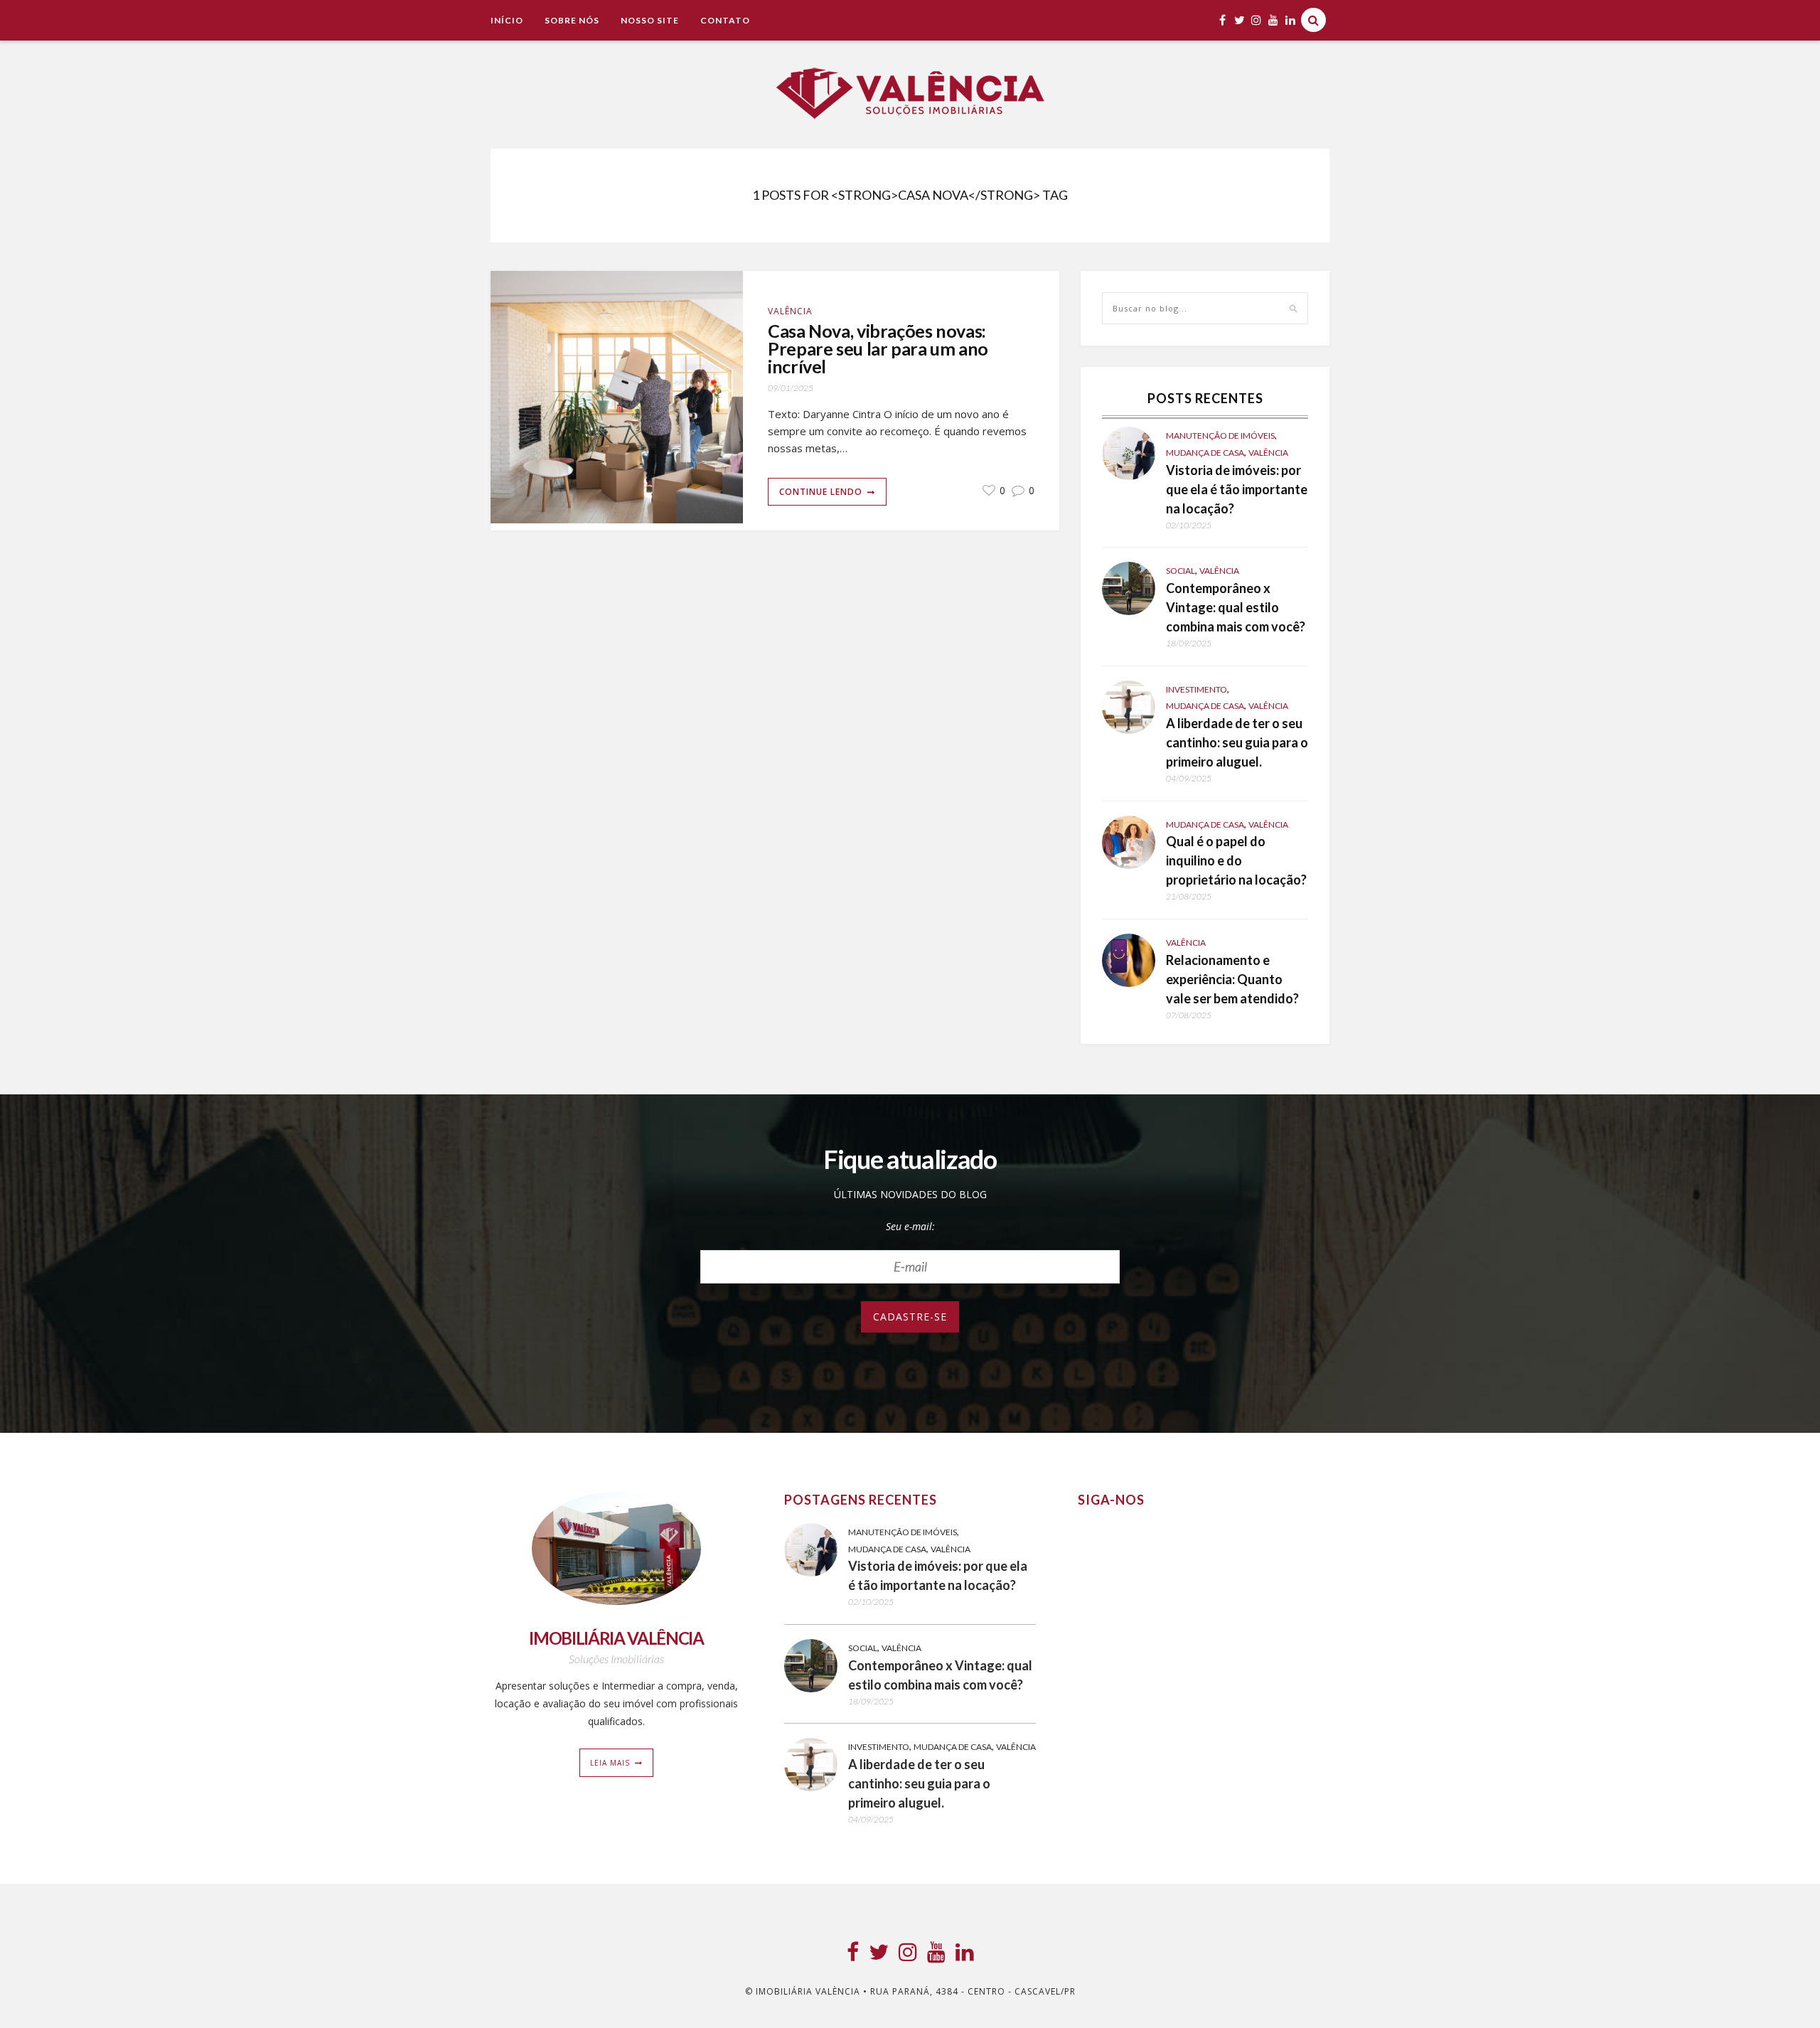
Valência (790, 311)
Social (1181, 571)
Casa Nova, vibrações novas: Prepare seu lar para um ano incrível (878, 349)
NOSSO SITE (650, 20)
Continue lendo (821, 492)
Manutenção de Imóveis (1220, 436)
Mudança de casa (1205, 453)
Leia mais (610, 1763)
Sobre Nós (572, 20)
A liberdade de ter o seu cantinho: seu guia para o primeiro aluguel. (1237, 742)
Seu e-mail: (910, 1226)
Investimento (1197, 689)
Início (507, 20)
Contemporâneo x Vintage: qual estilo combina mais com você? (1236, 607)
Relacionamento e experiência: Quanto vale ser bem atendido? (1232, 979)
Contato (725, 20)
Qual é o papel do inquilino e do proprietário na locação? (1236, 860)
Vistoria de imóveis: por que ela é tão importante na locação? (1237, 489)
